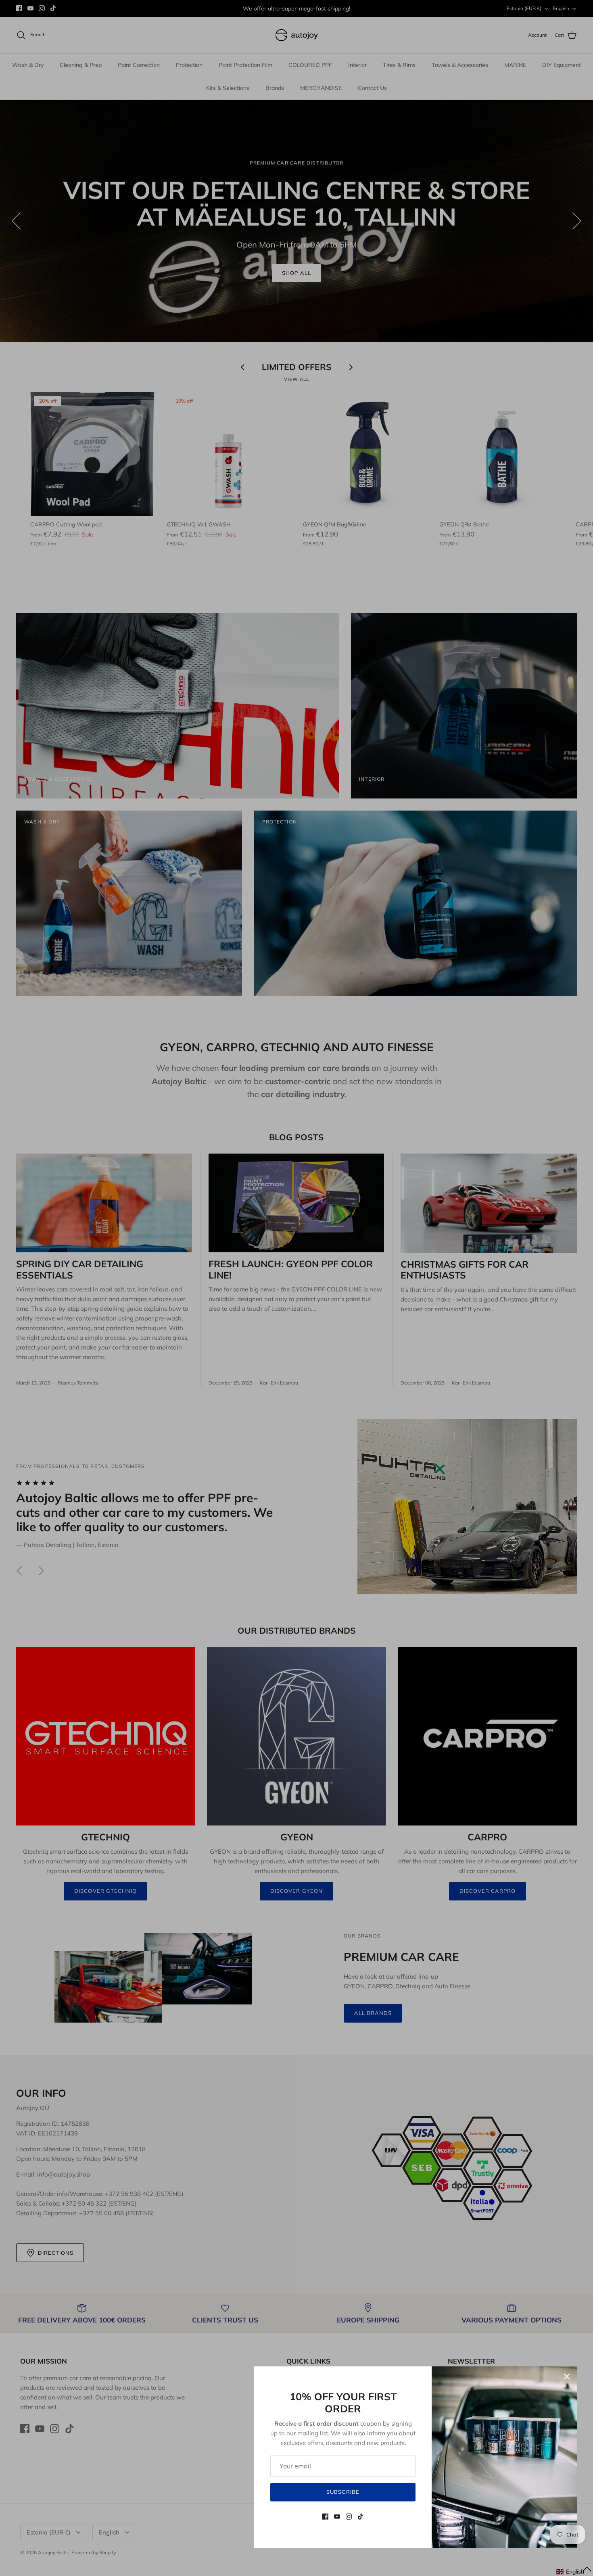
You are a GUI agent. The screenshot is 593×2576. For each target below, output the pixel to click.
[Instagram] (349, 2517)
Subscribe (343, 2492)
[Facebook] (325, 2517)
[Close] (567, 2376)
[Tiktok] (360, 2517)
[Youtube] (337, 2517)
